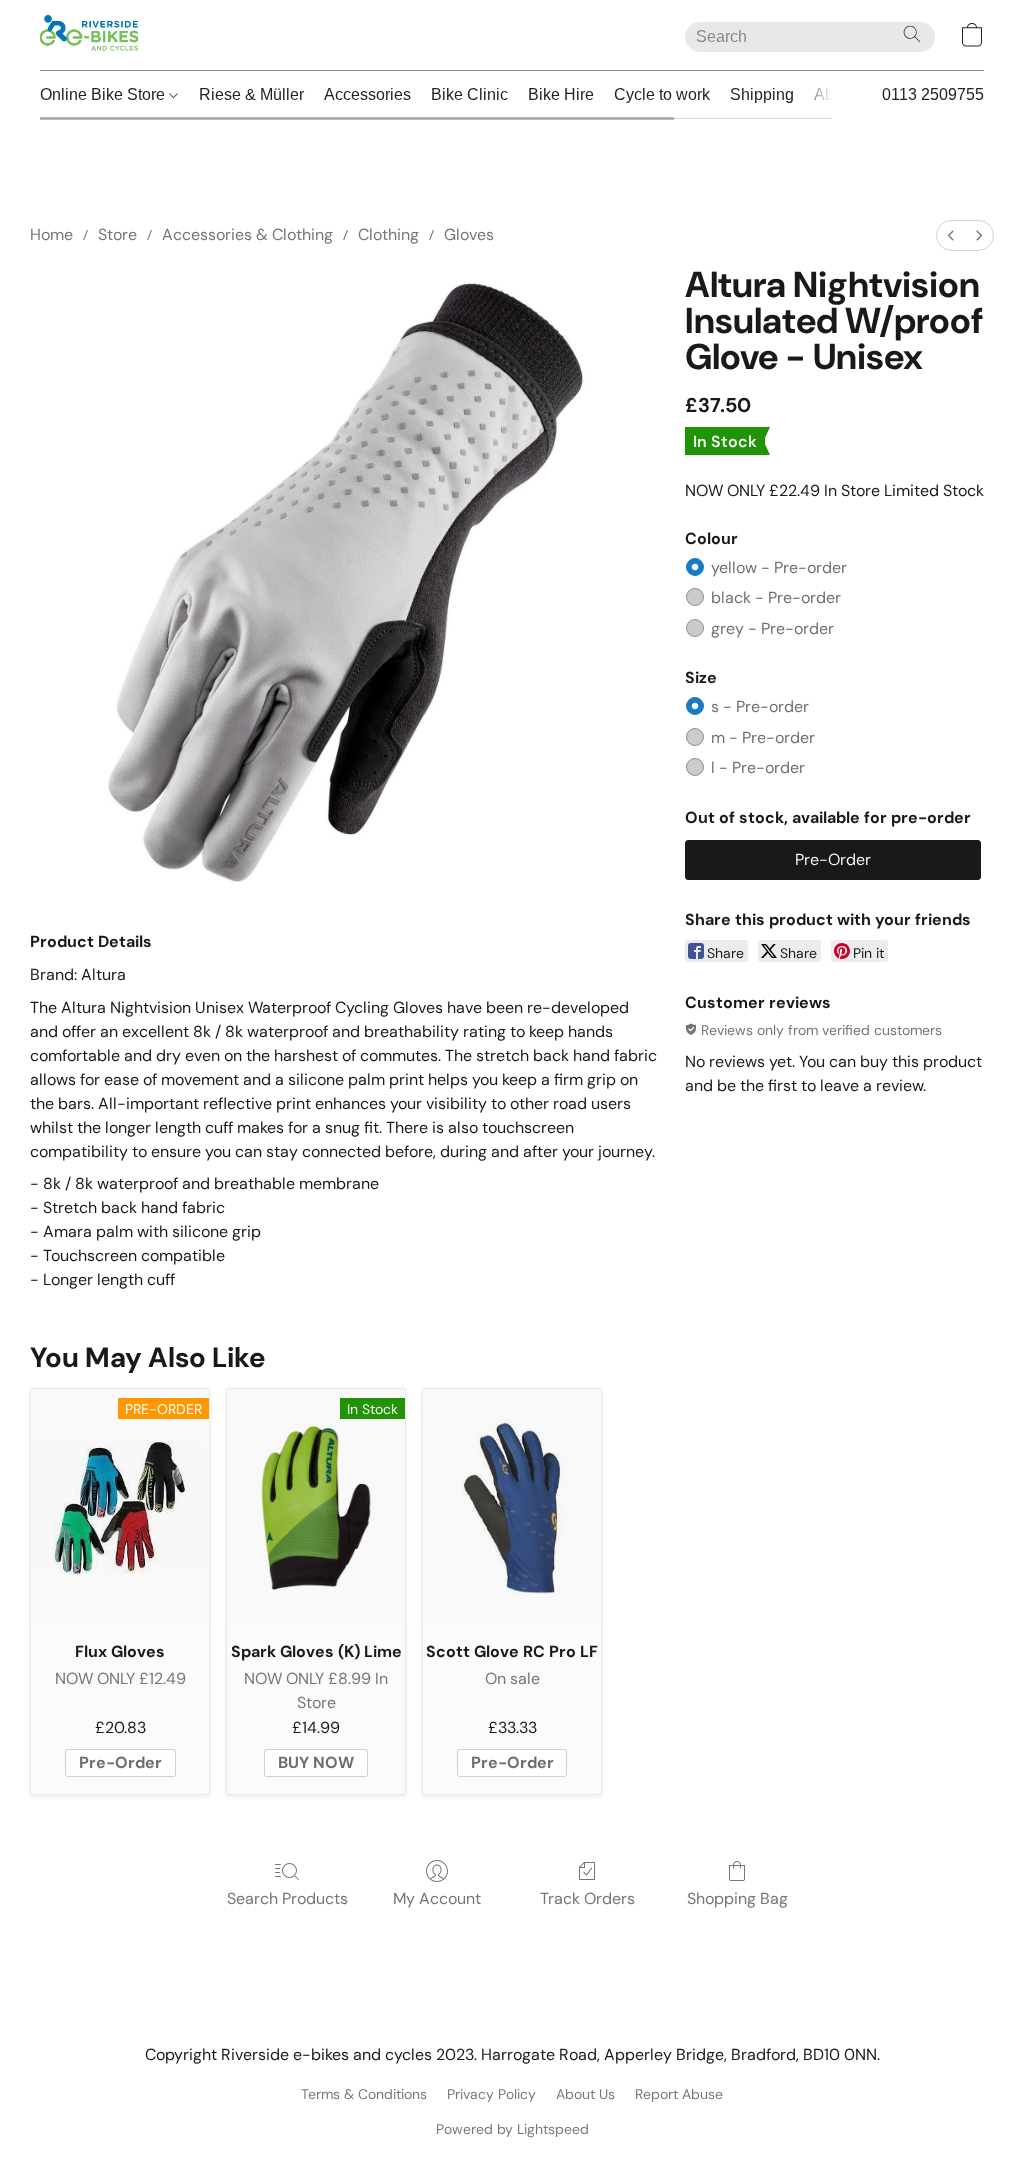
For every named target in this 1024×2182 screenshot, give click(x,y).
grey (772, 628)
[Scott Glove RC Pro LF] (512, 1507)
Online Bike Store (104, 94)
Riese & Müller (251, 94)
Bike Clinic (469, 94)
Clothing (388, 234)
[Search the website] (912, 34)
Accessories (367, 94)
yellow (779, 567)
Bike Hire (561, 94)
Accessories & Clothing (247, 234)
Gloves (469, 234)
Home (51, 234)
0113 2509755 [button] (933, 94)
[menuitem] (951, 235)
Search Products (287, 1898)
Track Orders (587, 1898)
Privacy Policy (491, 2094)
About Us (585, 2094)
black (776, 597)
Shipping (762, 94)
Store (117, 234)
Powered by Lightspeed (512, 2129)
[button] (90, 35)
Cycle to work (662, 94)
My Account (437, 1898)
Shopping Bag (737, 1898)
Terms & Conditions (364, 2094)
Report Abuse (679, 2094)
